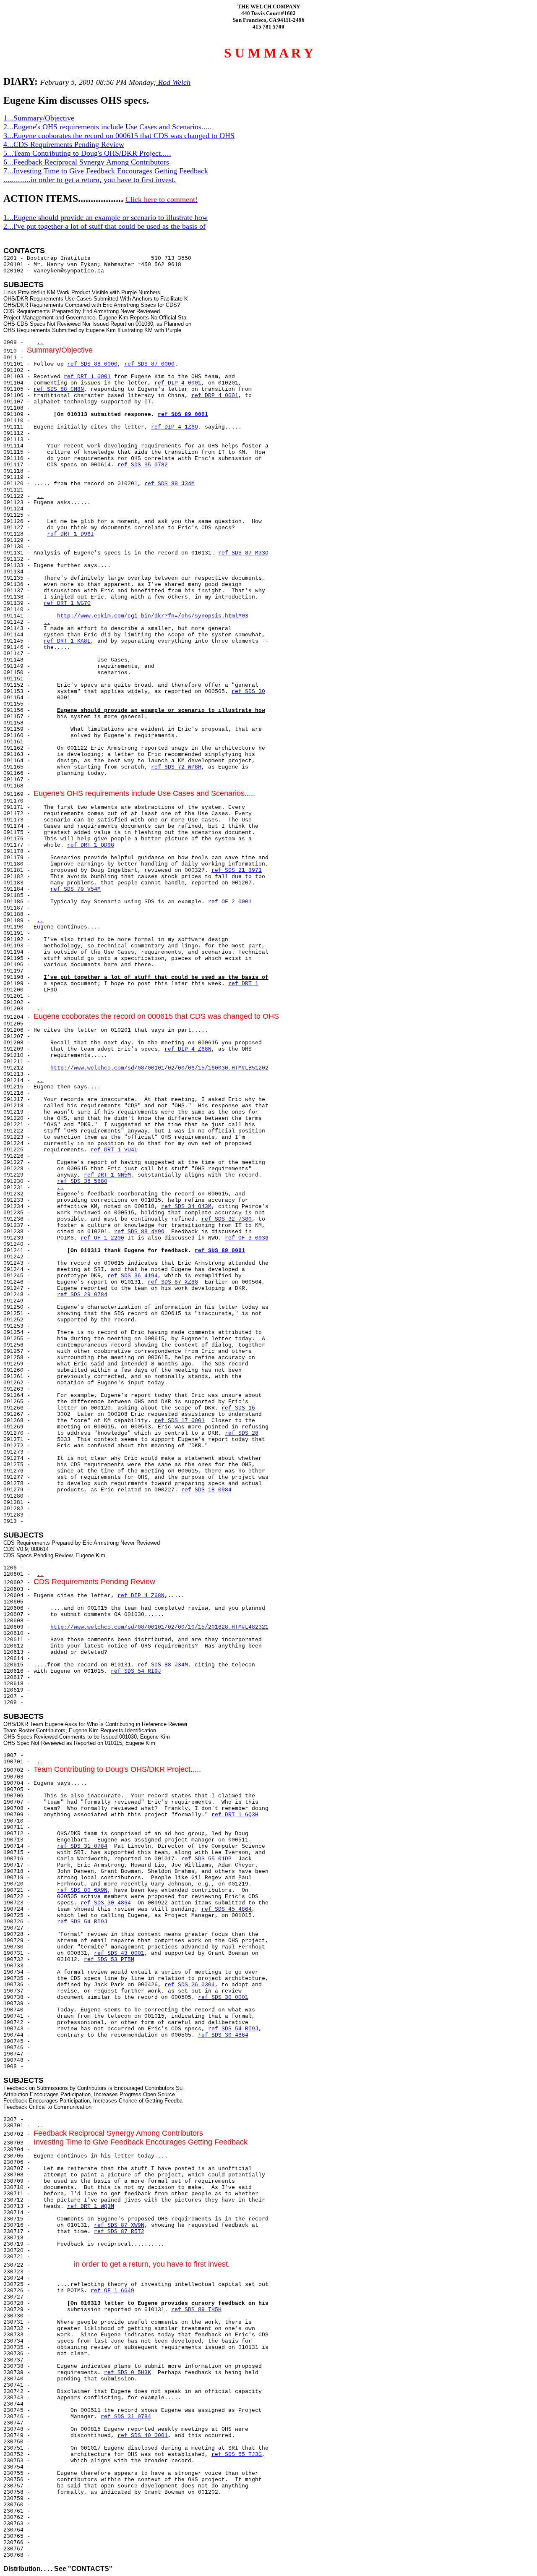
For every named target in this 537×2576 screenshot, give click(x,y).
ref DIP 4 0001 (178, 383)
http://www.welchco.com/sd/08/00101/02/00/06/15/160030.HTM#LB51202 (159, 1068)
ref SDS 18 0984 (206, 1490)
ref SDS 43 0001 (119, 1953)
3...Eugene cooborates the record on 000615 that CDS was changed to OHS (119, 136)
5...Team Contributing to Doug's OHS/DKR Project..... (87, 153)
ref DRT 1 (243, 984)
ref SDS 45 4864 (227, 1909)
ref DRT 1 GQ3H (235, 1815)
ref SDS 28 (242, 1433)
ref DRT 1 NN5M (107, 1175)
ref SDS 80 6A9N (82, 1890)
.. (40, 343)
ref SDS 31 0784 (82, 1846)
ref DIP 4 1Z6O (175, 427)
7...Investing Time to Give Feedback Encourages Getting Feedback (106, 171)
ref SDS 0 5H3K (128, 2373)
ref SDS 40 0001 (143, 2436)
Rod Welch (173, 82)
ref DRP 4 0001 (215, 396)
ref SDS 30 (248, 692)
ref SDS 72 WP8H (176, 767)
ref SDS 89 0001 (183, 415)
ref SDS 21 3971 (237, 870)
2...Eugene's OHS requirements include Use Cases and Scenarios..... (108, 127)
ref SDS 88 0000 (92, 364)
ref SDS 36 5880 (82, 1181)
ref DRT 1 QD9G (91, 845)
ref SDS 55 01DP (206, 1859)
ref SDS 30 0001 (223, 1997)
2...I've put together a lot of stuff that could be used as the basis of (104, 226)
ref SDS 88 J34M (169, 484)
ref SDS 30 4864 (106, 1903)
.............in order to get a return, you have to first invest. (90, 180)
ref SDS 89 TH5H (196, 2310)
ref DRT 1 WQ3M (91, 2206)
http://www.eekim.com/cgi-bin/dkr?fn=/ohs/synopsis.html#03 (153, 616)
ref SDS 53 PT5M (109, 1960)
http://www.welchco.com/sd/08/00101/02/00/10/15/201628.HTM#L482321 (159, 1627)
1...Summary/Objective (39, 118)
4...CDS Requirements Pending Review (64, 144)
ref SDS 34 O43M (186, 1207)
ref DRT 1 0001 (87, 377)
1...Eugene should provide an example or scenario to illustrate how (106, 217)
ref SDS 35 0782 (143, 465)
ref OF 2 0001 (230, 902)
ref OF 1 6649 (112, 2291)
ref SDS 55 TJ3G (237, 2454)
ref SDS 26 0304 (190, 1985)
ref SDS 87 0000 (149, 364)
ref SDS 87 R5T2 (119, 2232)
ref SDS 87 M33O (243, 553)
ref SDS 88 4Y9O (139, 1232)
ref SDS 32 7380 (227, 1219)
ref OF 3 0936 (247, 1238)
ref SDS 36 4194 (133, 1276)
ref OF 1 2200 (102, 1238)
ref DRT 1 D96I (70, 534)
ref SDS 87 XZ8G (173, 1282)
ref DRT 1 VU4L (114, 1150)
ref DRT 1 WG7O (67, 603)
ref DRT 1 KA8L (67, 641)
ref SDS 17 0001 (180, 1421)
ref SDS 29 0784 (82, 1295)
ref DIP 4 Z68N (188, 1049)
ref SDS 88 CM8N (59, 389)
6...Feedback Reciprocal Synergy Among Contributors (86, 162)
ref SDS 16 (238, 1408)
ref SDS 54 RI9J (136, 1671)
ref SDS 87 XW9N (119, 2225)
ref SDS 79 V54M (76, 889)
